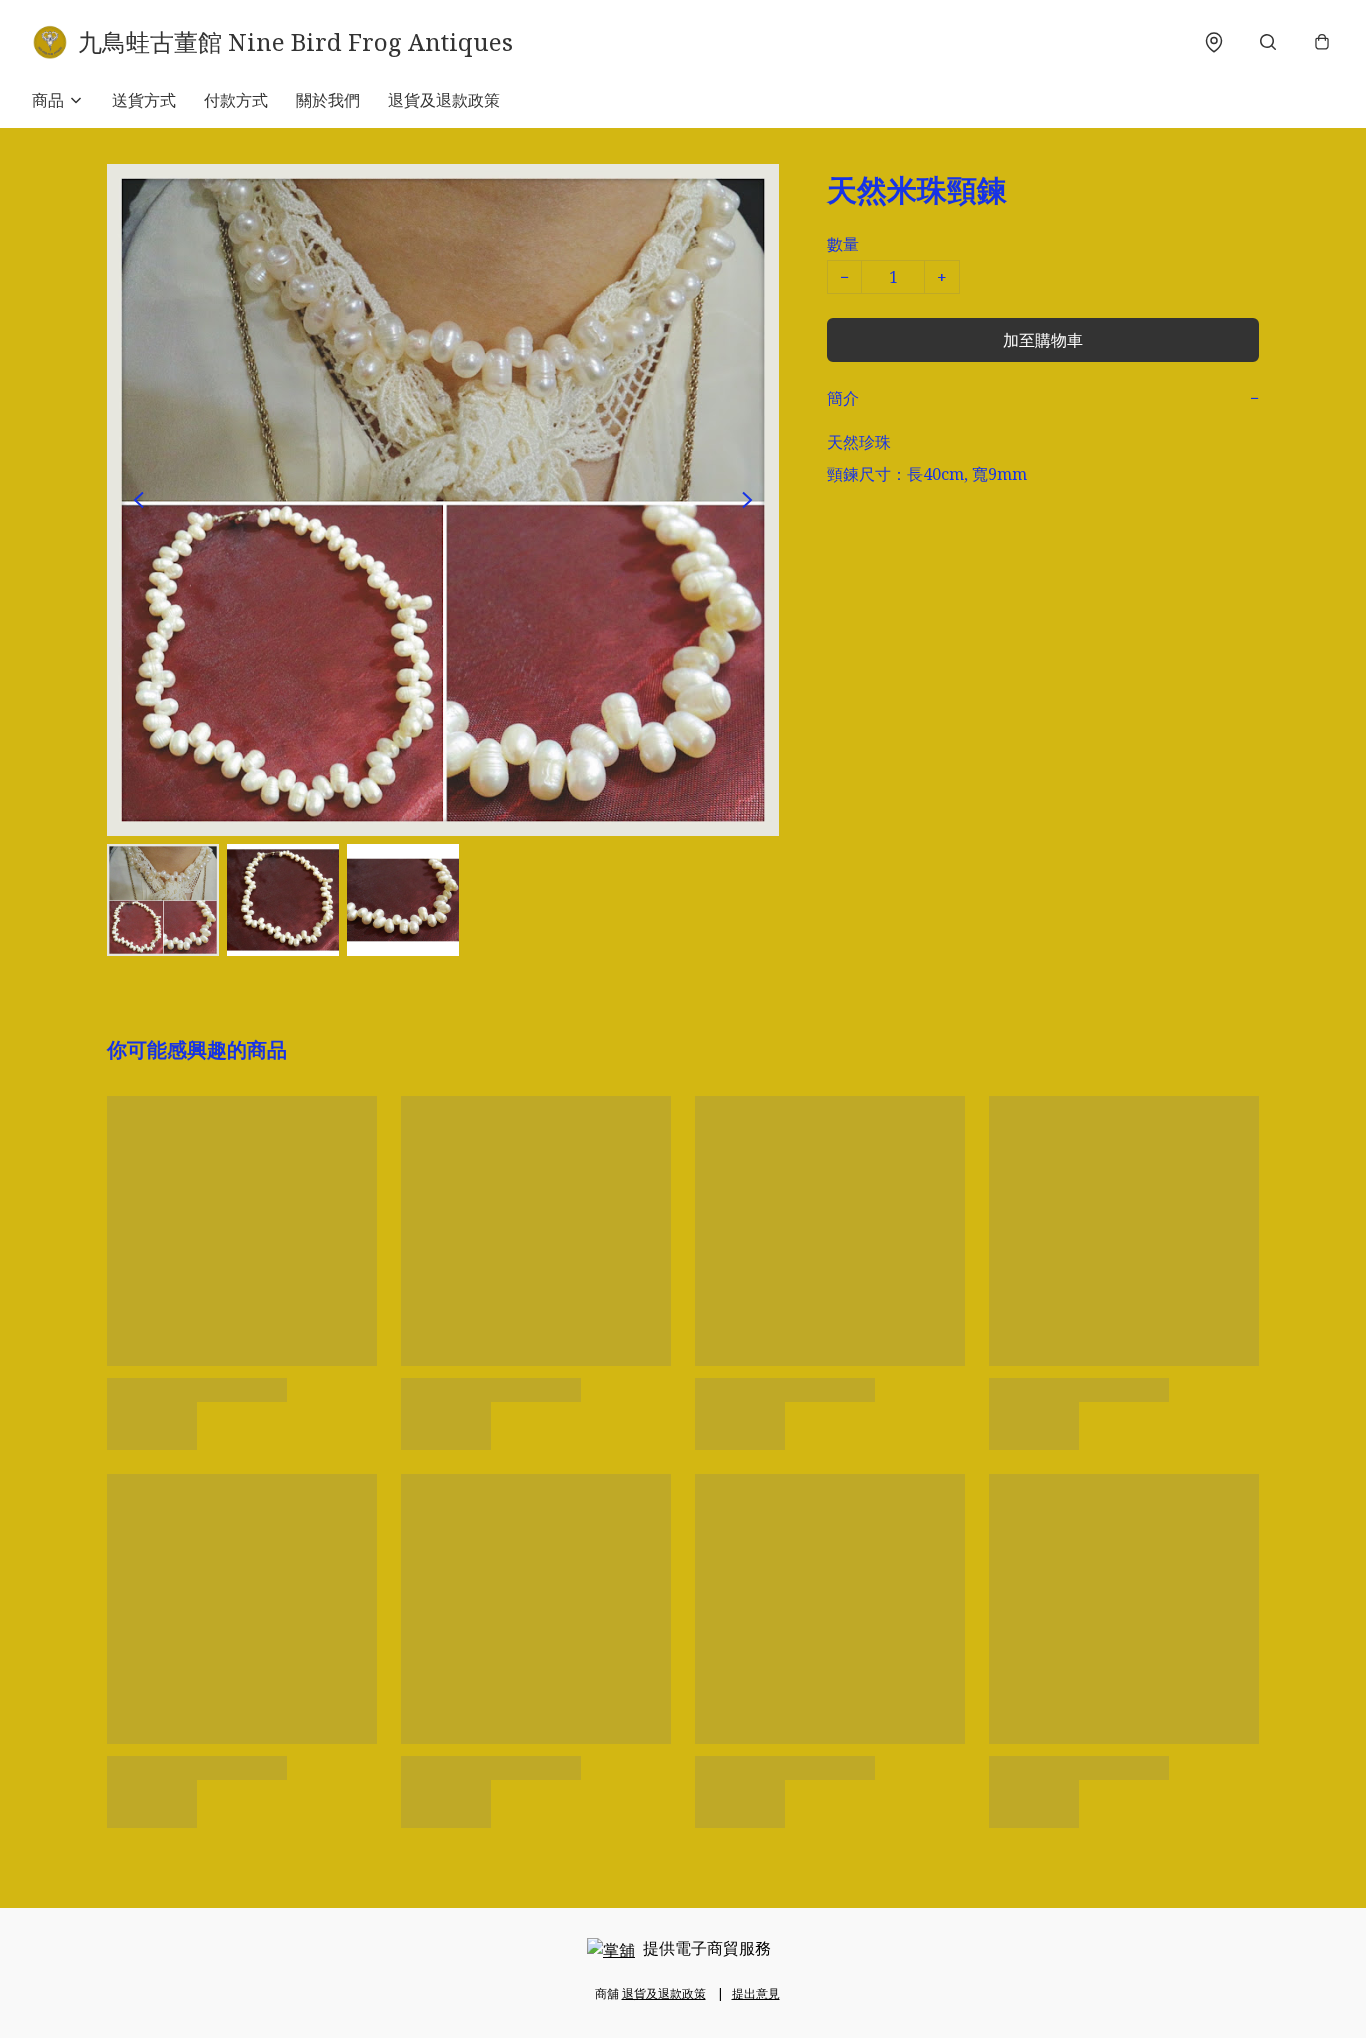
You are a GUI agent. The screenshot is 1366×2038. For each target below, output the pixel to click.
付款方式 (236, 100)
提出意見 (756, 1993)
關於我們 (328, 100)
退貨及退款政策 (444, 100)
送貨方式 (144, 100)
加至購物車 (1043, 340)
